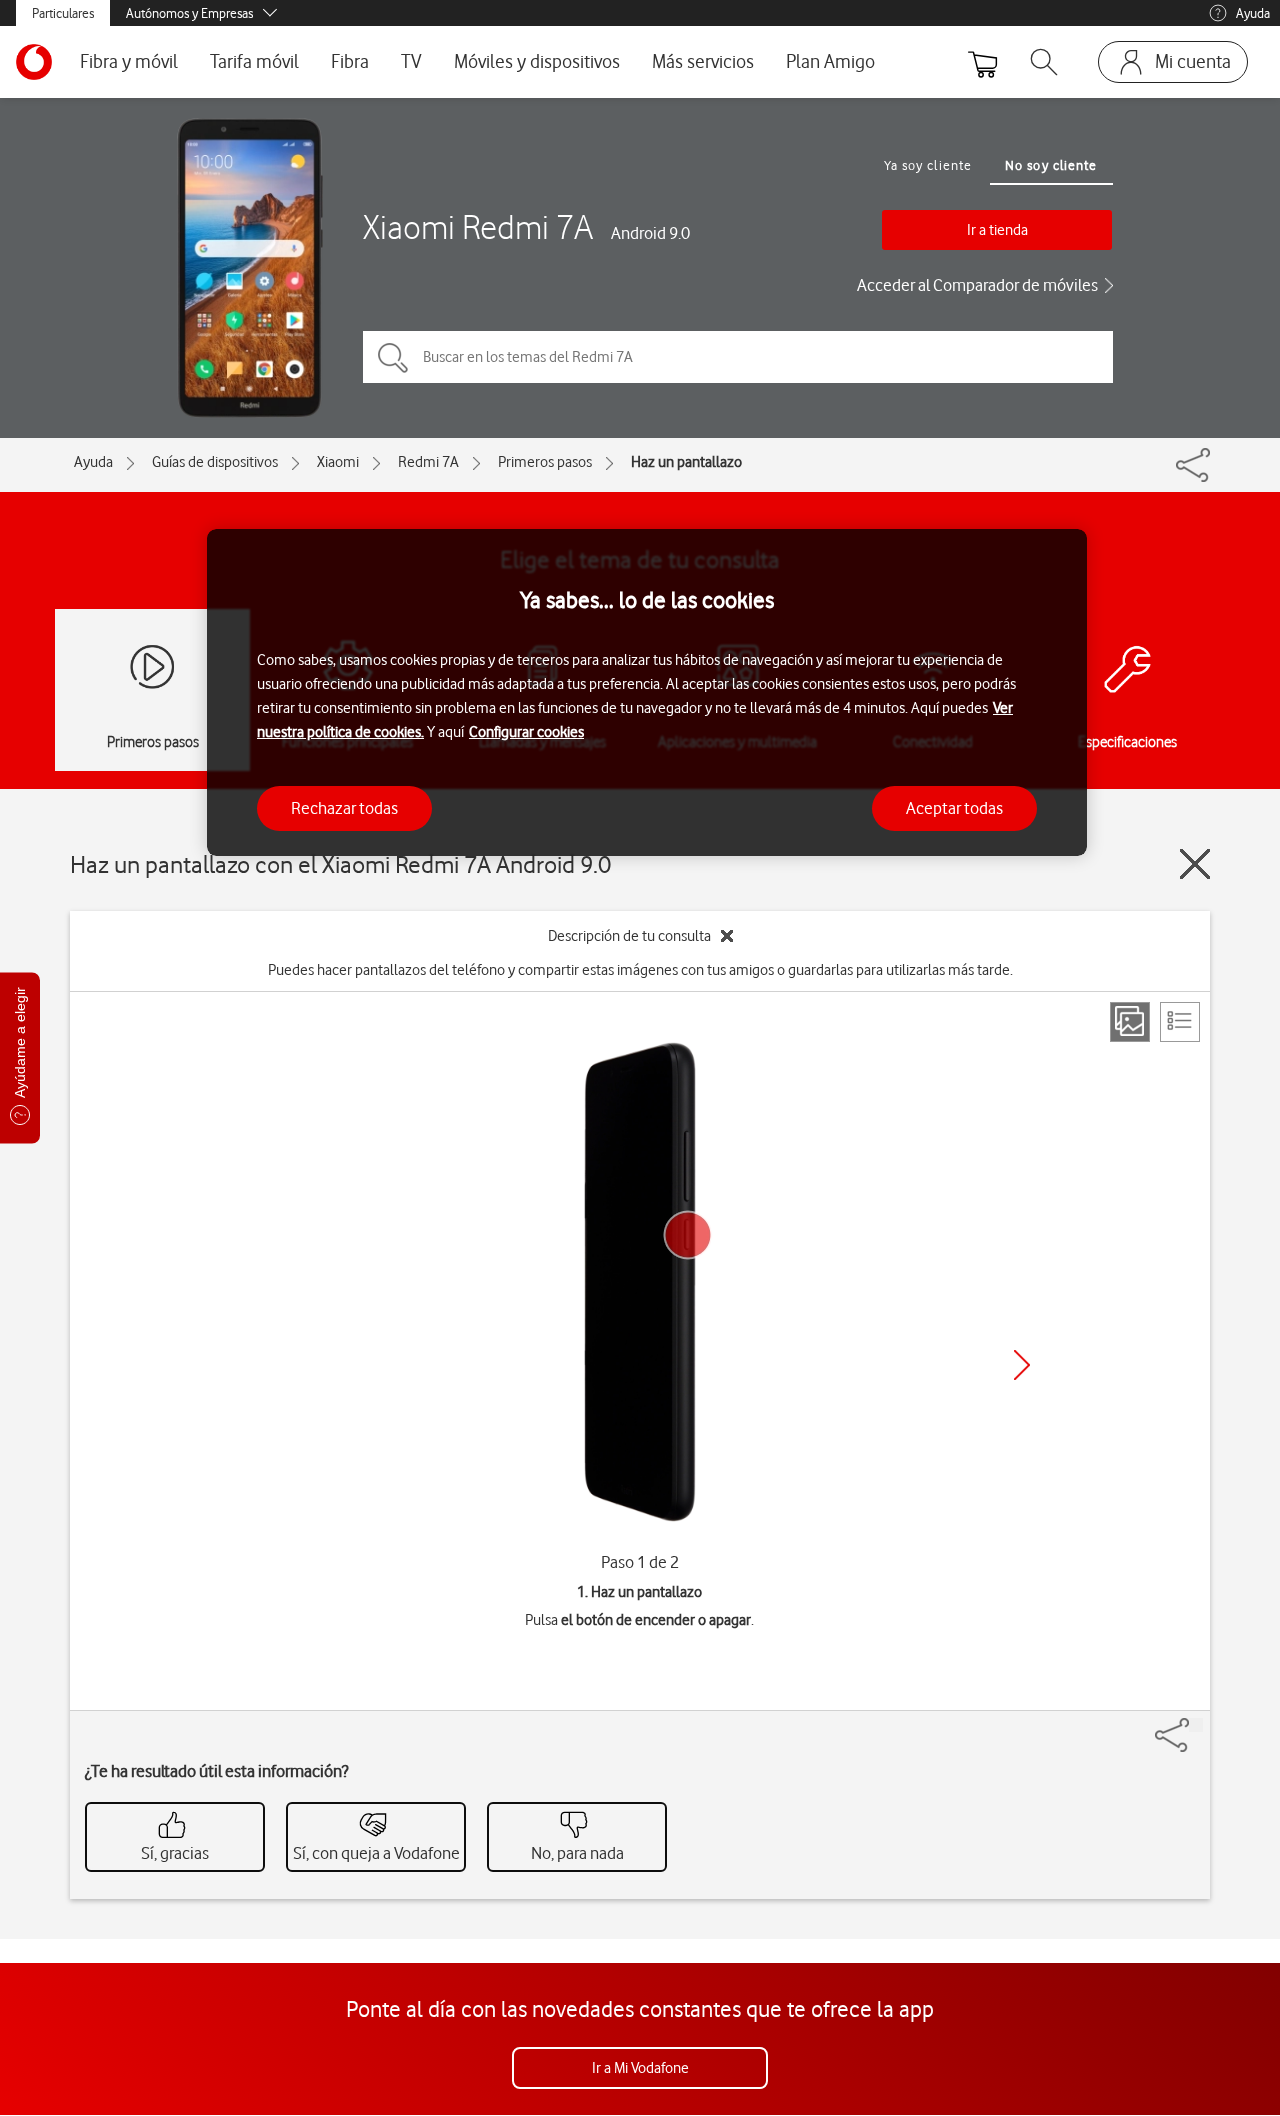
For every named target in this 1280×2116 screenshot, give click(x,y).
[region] (647, 692)
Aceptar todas (954, 808)
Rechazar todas (344, 808)
